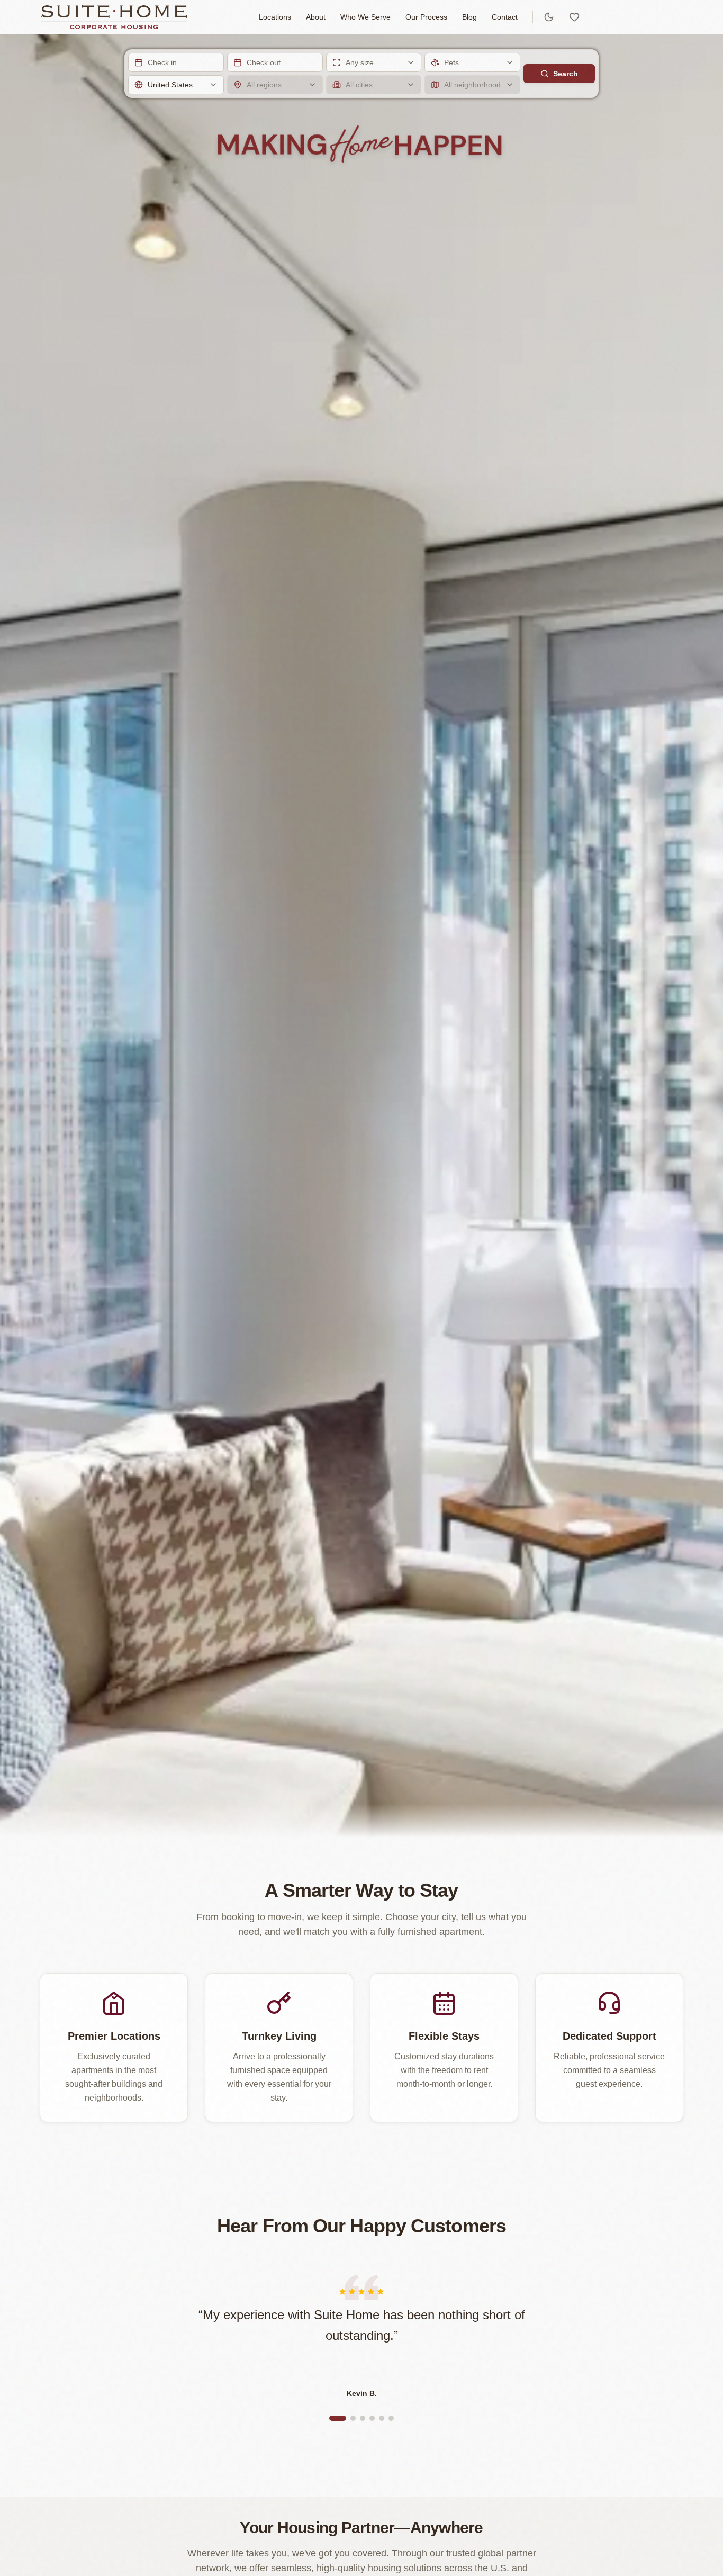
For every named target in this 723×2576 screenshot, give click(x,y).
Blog (469, 17)
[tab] (338, 2418)
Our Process (426, 17)
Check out (264, 62)
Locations (275, 17)
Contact (505, 17)
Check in (162, 62)
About (316, 17)
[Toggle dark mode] (549, 17)
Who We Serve (365, 17)
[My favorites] (574, 17)
